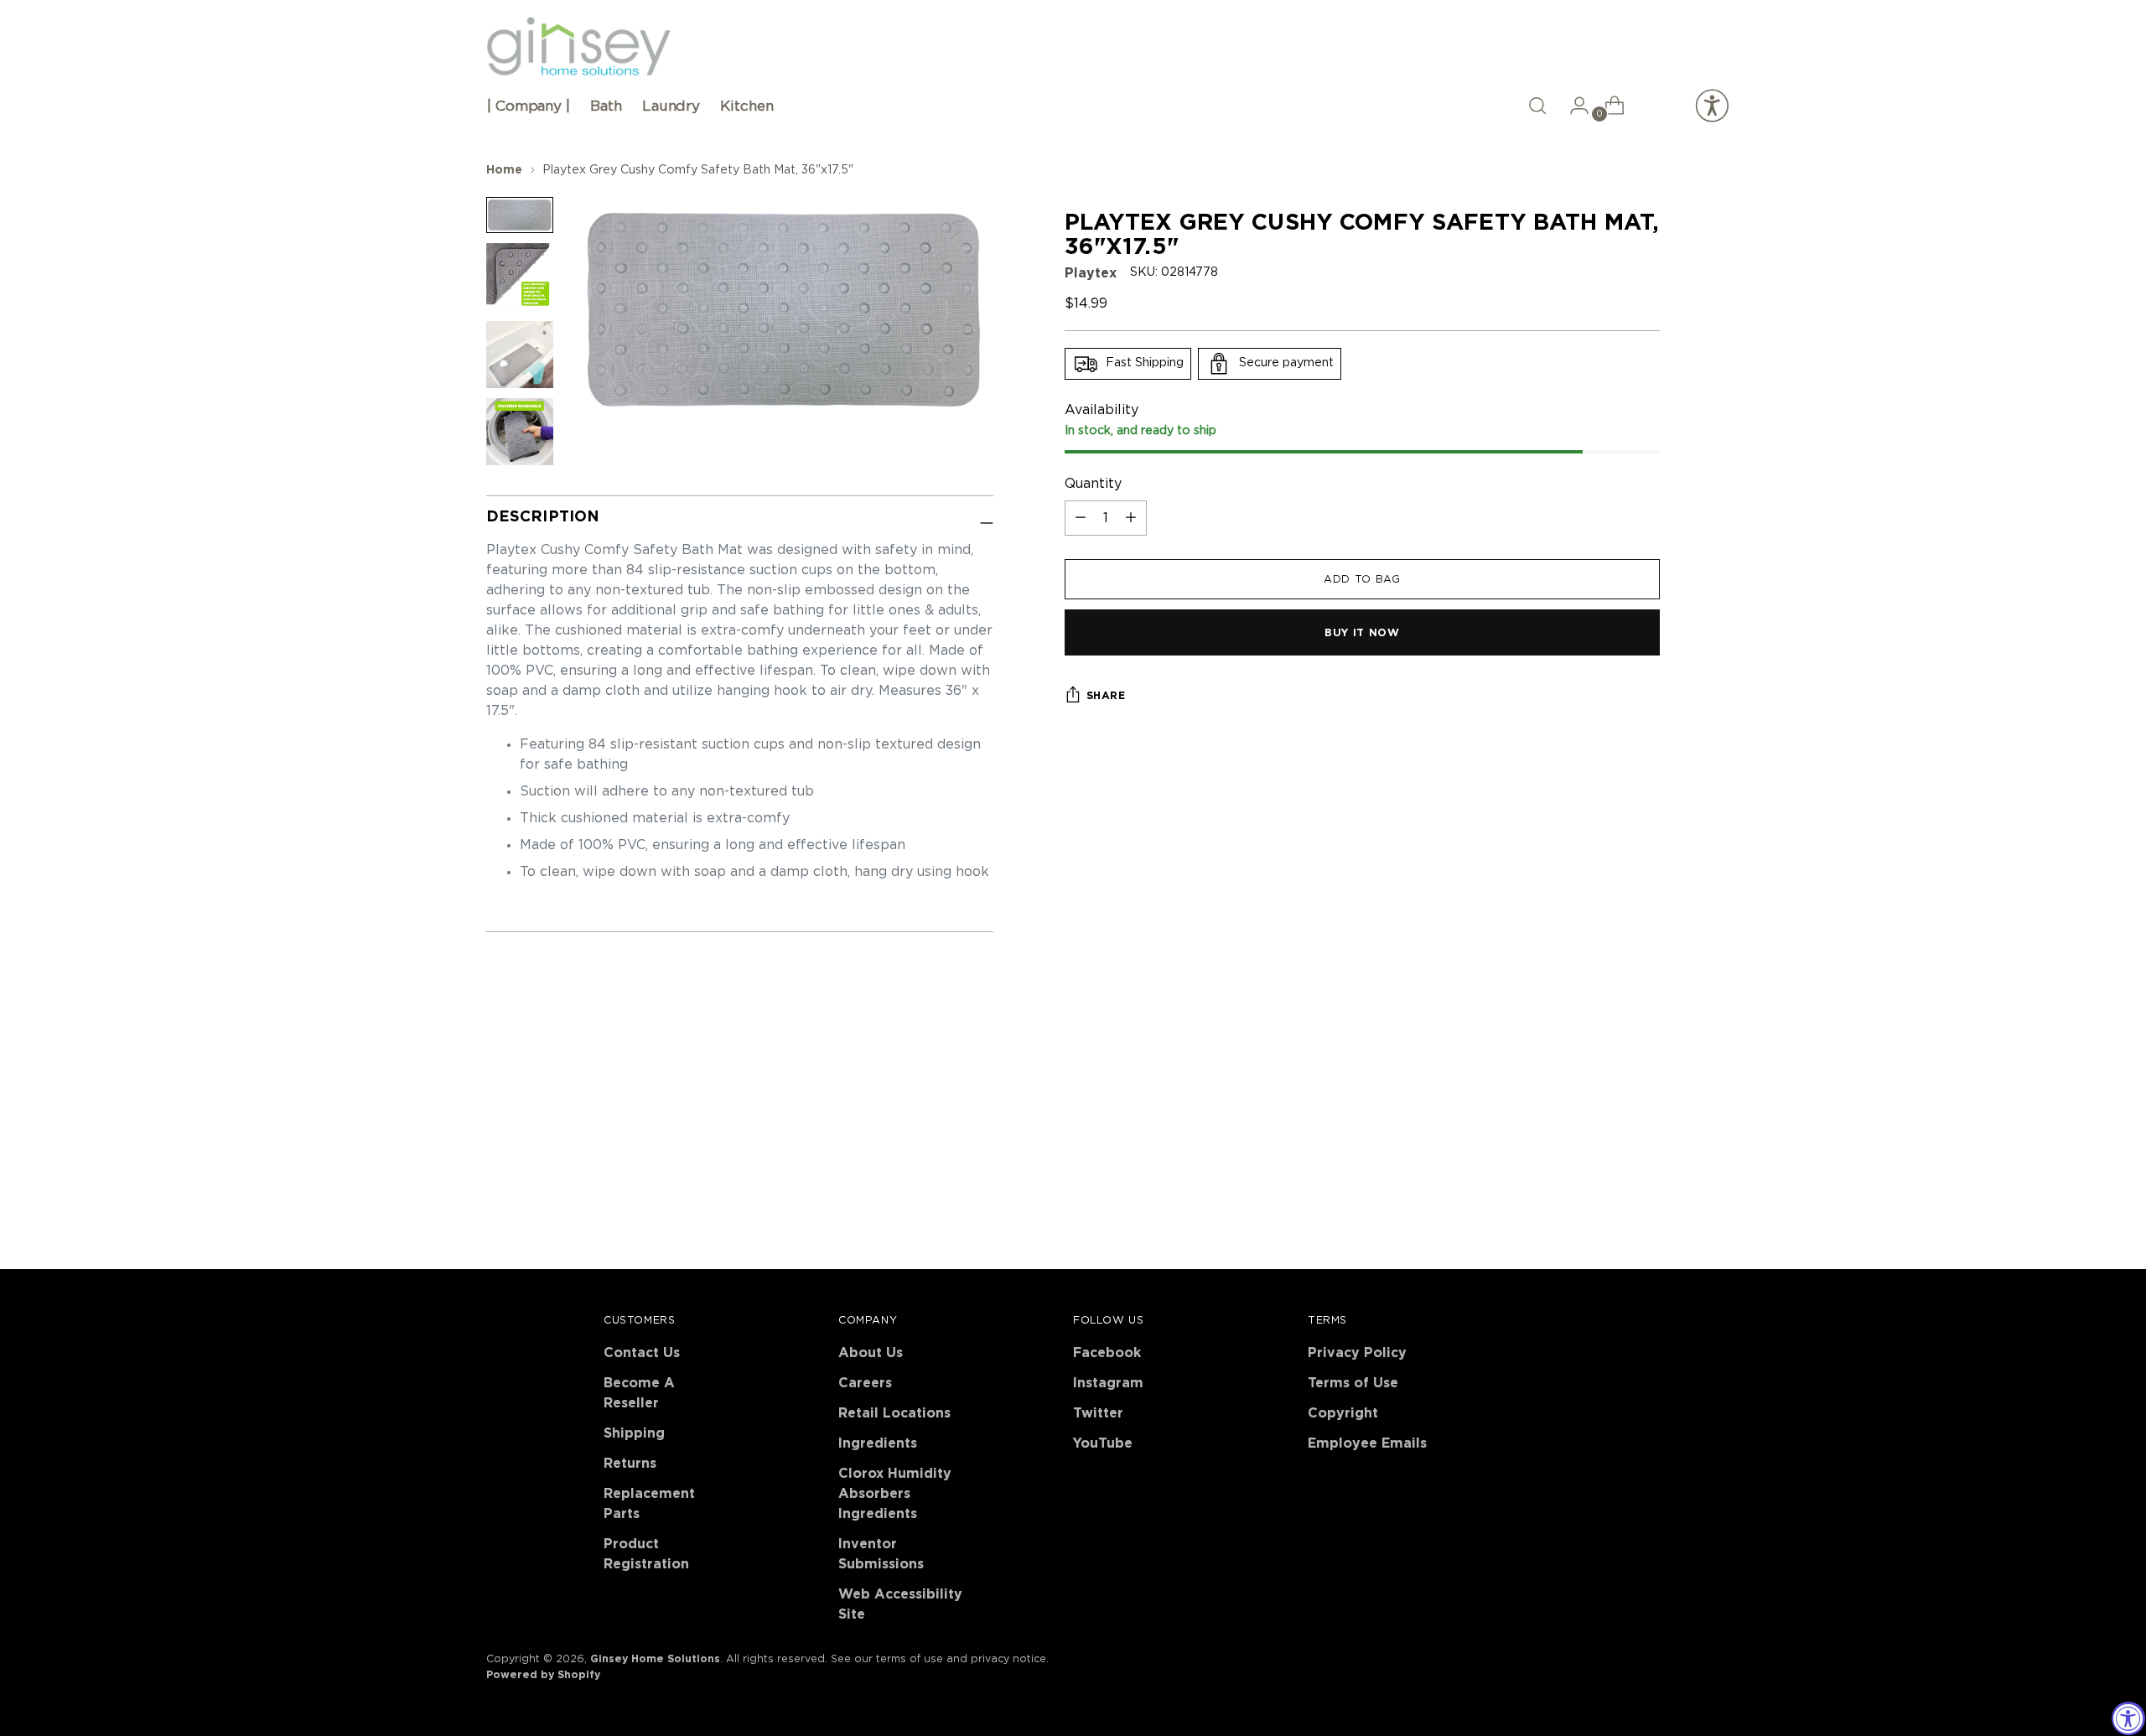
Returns (630, 1464)
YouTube (1103, 1443)
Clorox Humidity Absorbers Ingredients (895, 1494)
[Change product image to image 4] (520, 432)
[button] (1537, 106)
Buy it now (1362, 633)
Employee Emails (1367, 1443)
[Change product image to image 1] (520, 215)
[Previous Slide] (1607, 1078)
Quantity (1093, 484)
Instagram (1108, 1383)
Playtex (1091, 273)
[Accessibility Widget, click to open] (2128, 1718)
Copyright (1343, 1413)
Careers (865, 1383)
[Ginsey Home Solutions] (578, 47)
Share (1106, 696)
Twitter (1098, 1413)
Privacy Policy (1357, 1353)
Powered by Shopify (543, 1675)
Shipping (634, 1433)
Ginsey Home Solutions (655, 1659)
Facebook (1107, 1353)
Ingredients (878, 1443)
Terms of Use (1353, 1383)
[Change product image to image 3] (520, 355)
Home (504, 170)
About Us (871, 1353)
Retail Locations (894, 1413)
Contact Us (642, 1353)
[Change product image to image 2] (520, 277)
